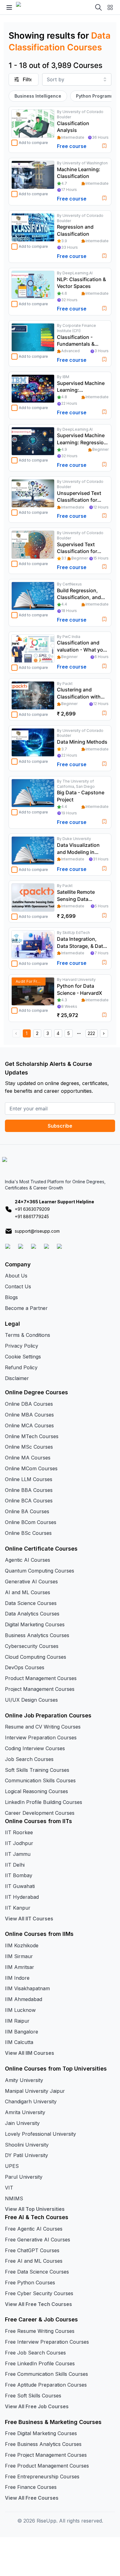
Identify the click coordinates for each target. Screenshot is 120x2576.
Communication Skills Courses (40, 1780)
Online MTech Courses (32, 1436)
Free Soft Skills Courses (33, 2396)
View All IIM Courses (30, 2053)
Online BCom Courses (31, 1522)
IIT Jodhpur (19, 1843)
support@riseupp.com (37, 1231)
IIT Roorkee (19, 1832)
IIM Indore (17, 1978)
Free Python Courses (30, 2283)
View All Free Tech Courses (38, 2304)
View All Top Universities (35, 2209)
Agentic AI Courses (28, 1560)
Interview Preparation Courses (41, 1738)
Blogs (11, 1297)
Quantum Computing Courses (40, 1571)
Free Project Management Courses (46, 2455)
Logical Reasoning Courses (36, 1791)
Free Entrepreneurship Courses (42, 2477)
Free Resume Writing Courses (40, 2331)
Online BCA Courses (29, 1501)
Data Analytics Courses (32, 1614)
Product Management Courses (41, 1678)
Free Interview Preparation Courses (47, 2342)
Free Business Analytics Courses (43, 2444)
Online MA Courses (28, 1458)
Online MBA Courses (29, 1415)
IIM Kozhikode (22, 1945)
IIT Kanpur (18, 1908)
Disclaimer (17, 1378)
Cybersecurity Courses (32, 1646)
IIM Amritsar (20, 1967)
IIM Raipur (17, 2021)
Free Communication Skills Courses (46, 2374)
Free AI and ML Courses (34, 2261)
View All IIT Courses (29, 1919)
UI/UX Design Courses (31, 1700)
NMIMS (14, 2198)
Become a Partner (26, 1308)
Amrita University (25, 2112)
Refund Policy (21, 1367)
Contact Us (18, 1286)
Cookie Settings (23, 1357)
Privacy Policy (22, 1346)
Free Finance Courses (31, 2487)
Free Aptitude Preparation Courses (46, 2385)
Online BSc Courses (28, 1533)
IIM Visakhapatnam (27, 1988)
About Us (16, 1276)
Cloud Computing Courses (36, 1657)
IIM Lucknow (20, 2010)
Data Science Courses (31, 1603)
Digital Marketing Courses (35, 1624)
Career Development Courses (40, 1813)
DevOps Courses (25, 1667)
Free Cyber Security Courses (39, 2293)
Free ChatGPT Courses (32, 2250)
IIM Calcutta (19, 2042)
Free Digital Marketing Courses (41, 2433)
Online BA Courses (27, 1511)
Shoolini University (27, 2145)
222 (91, 1033)
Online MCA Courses (29, 1425)
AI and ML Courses (28, 1592)
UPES (12, 2166)
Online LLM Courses (29, 1479)
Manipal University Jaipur (35, 2091)
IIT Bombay (19, 1875)
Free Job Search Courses (35, 2353)
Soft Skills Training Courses (37, 1770)
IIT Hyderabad (22, 1897)
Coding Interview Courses (35, 1748)
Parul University (24, 2177)
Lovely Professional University (40, 2134)
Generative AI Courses (31, 1581)
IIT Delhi (15, 1865)
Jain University (22, 2123)
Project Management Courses (40, 1689)
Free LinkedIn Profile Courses (40, 2363)
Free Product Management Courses (47, 2466)
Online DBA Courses (29, 1404)
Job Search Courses (29, 1759)
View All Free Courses (32, 2498)
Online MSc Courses (29, 1447)
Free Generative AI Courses (38, 2240)
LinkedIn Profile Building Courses (44, 1802)
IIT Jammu (18, 1854)
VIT (9, 2188)
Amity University (24, 2080)
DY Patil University (26, 2155)
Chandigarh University (31, 2101)
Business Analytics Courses (37, 1635)
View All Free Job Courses (37, 2406)
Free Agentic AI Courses (34, 2229)
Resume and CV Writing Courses (43, 1727)
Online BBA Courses (29, 1490)
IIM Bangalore (22, 2032)
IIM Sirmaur (19, 1956)
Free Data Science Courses (37, 2272)
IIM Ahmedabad (24, 1999)
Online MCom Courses (31, 1468)
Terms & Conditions (28, 1335)
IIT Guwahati (20, 1886)
